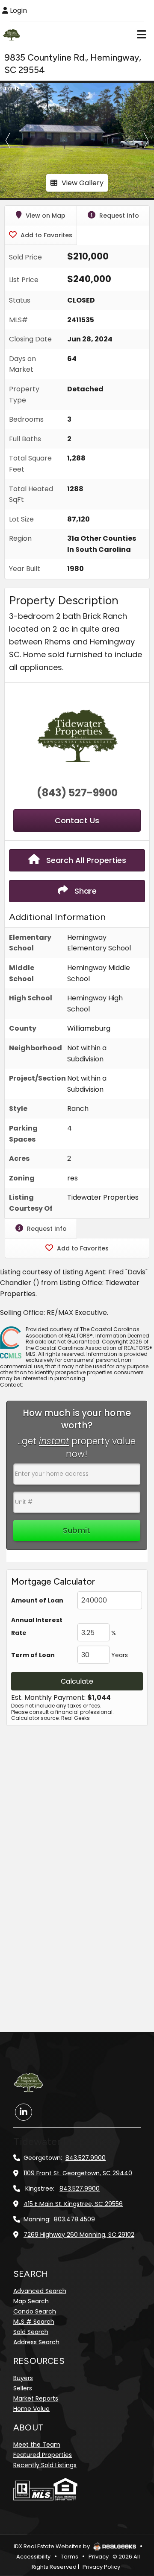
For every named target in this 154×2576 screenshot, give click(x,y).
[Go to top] (131, 2520)
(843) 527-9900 (77, 793)
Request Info (118, 216)
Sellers (23, 2388)
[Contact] (130, 2501)
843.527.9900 (86, 2158)
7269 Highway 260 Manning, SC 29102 (79, 2235)
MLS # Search (34, 2322)
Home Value (31, 2409)
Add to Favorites (46, 235)
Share (84, 891)
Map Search (31, 2301)
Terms (70, 2557)
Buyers (23, 2378)
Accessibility (33, 2557)
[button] (8, 140)
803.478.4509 (74, 2219)
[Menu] (142, 34)
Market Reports (36, 2398)
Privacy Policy (101, 2567)
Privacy (99, 2557)
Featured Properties (43, 2455)
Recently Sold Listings (45, 2465)
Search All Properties (85, 860)
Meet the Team (37, 2445)
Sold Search (31, 2332)
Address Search (36, 2342)
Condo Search (35, 2311)
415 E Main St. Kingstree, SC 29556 (73, 2204)
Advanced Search (40, 2291)
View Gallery (83, 183)
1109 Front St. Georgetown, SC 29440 (78, 2173)
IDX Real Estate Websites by (52, 2546)
